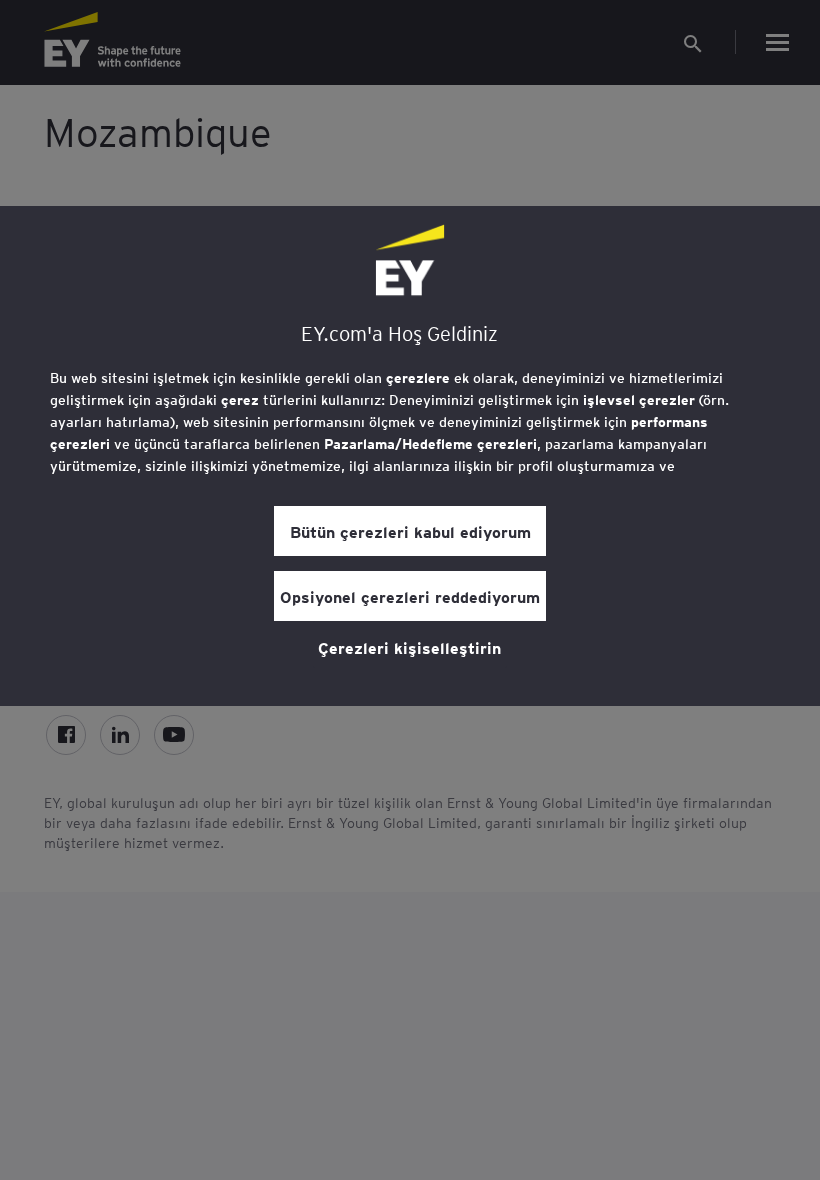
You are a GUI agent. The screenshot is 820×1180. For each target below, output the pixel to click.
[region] (410, 456)
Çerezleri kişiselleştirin (409, 647)
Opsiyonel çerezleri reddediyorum (410, 596)
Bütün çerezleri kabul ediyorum (410, 531)
